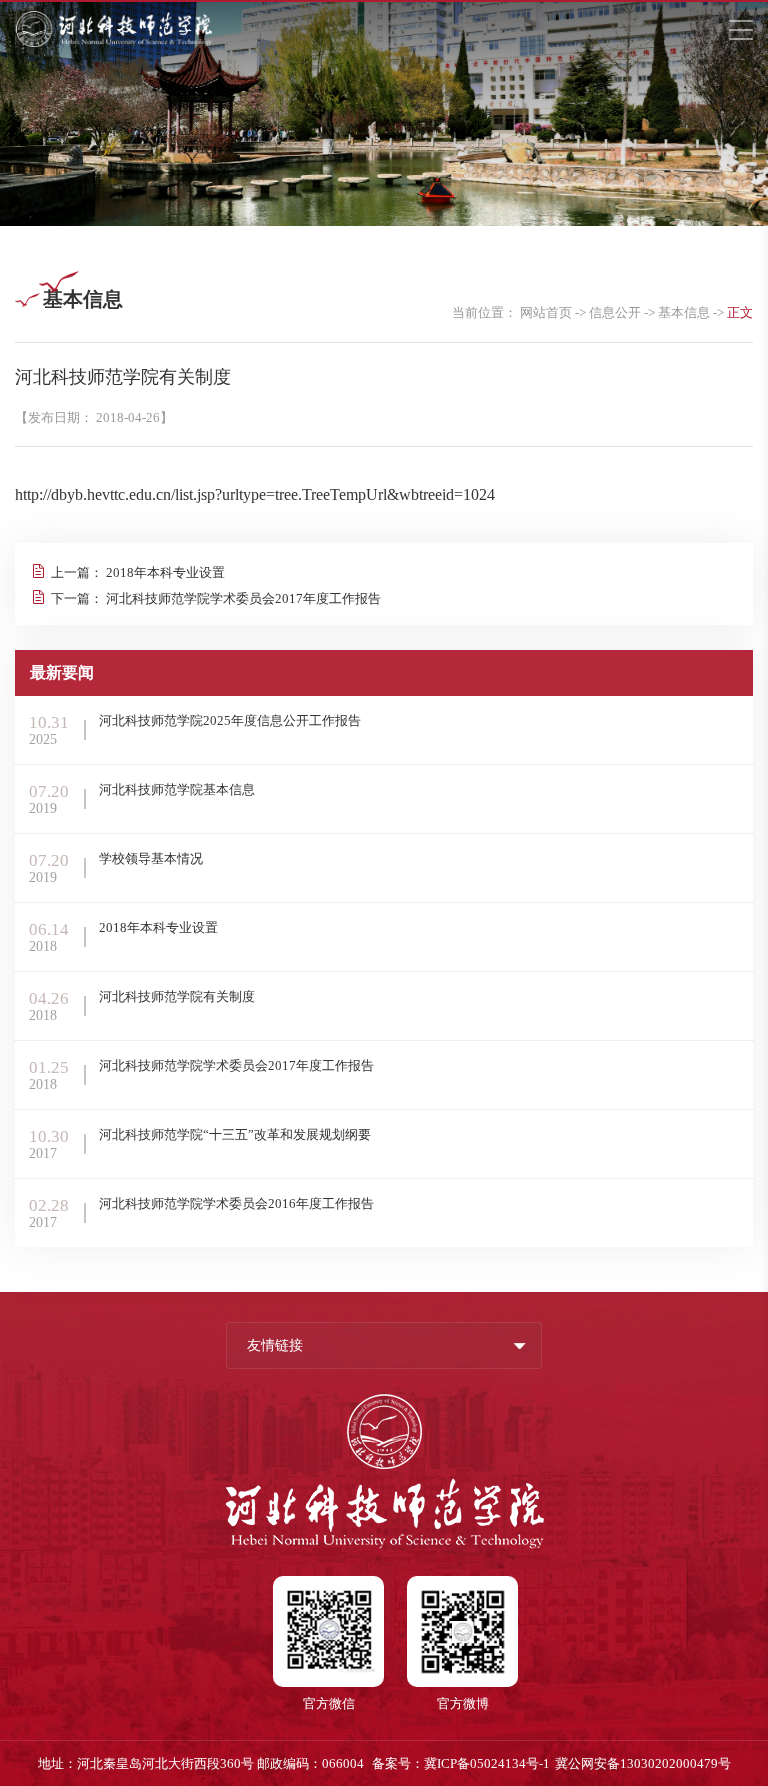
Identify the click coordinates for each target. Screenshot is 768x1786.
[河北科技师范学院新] (114, 43)
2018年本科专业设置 (165, 572)
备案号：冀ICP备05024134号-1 (461, 1763)
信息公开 (615, 312)
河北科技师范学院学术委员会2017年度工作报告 (243, 598)
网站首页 (546, 312)
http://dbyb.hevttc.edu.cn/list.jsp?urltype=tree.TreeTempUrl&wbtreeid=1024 (255, 494)
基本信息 (684, 312)
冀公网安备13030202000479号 (643, 1763)
